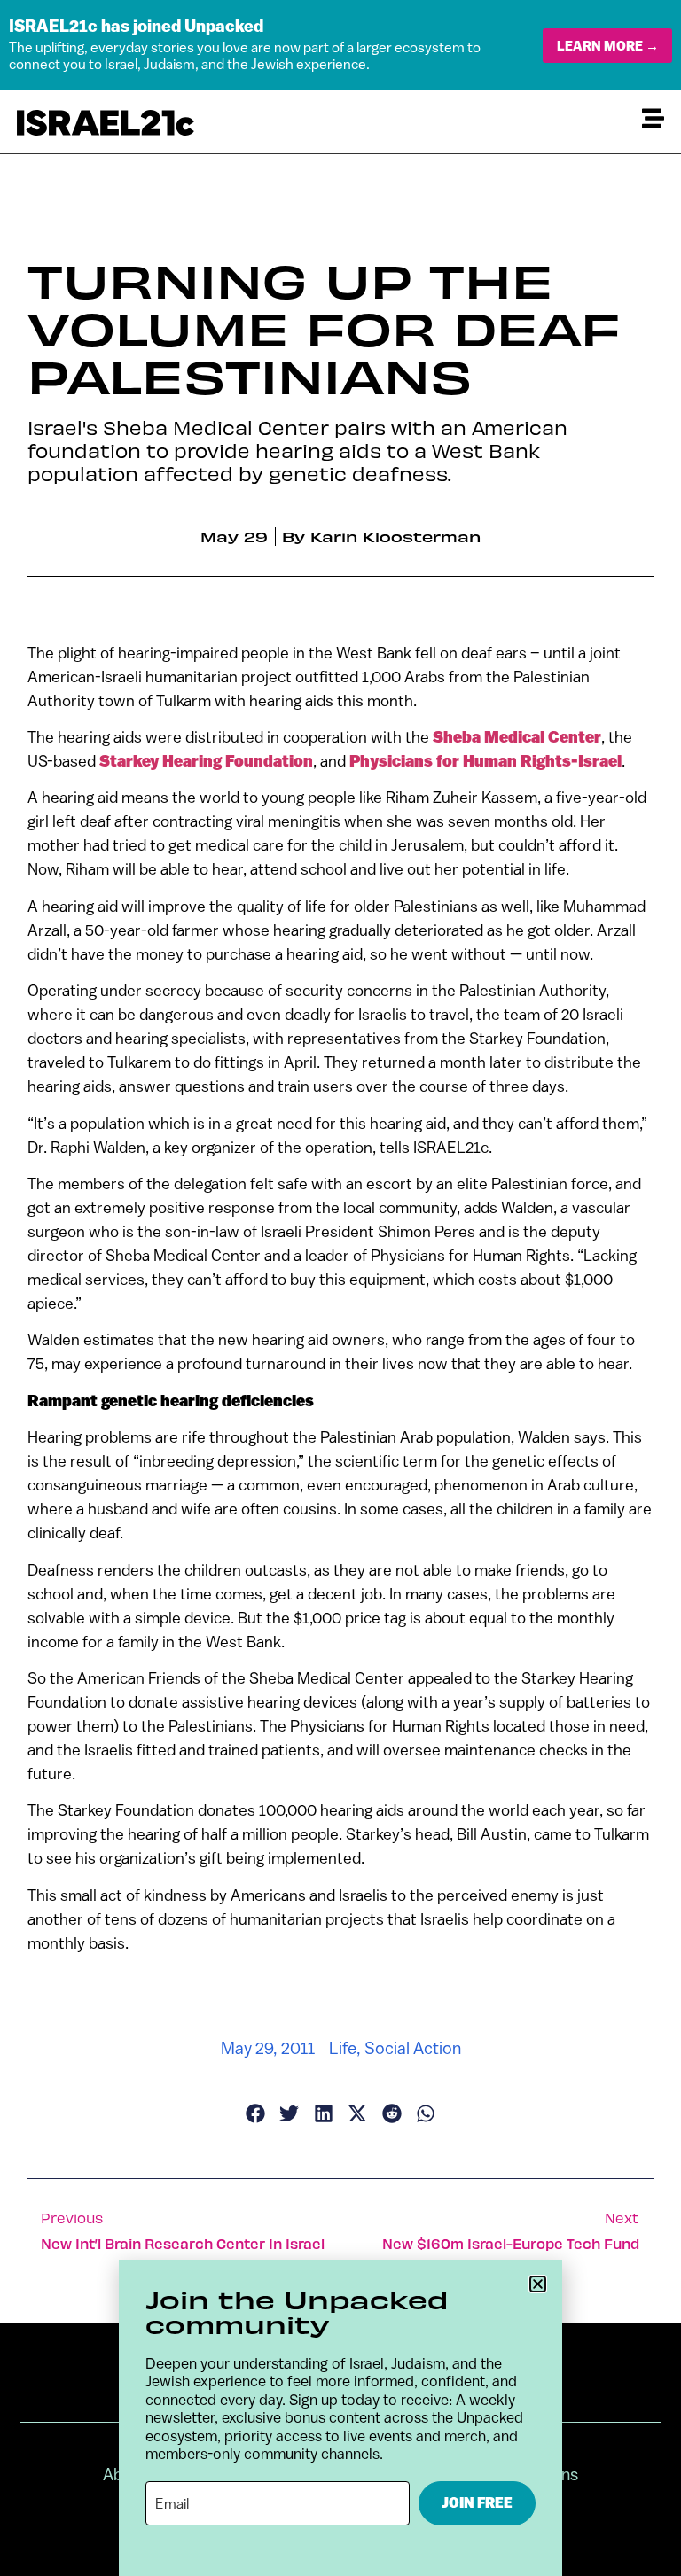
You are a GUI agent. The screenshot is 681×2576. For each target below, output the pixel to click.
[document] (340, 1288)
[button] (538, 2284)
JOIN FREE (477, 2503)
